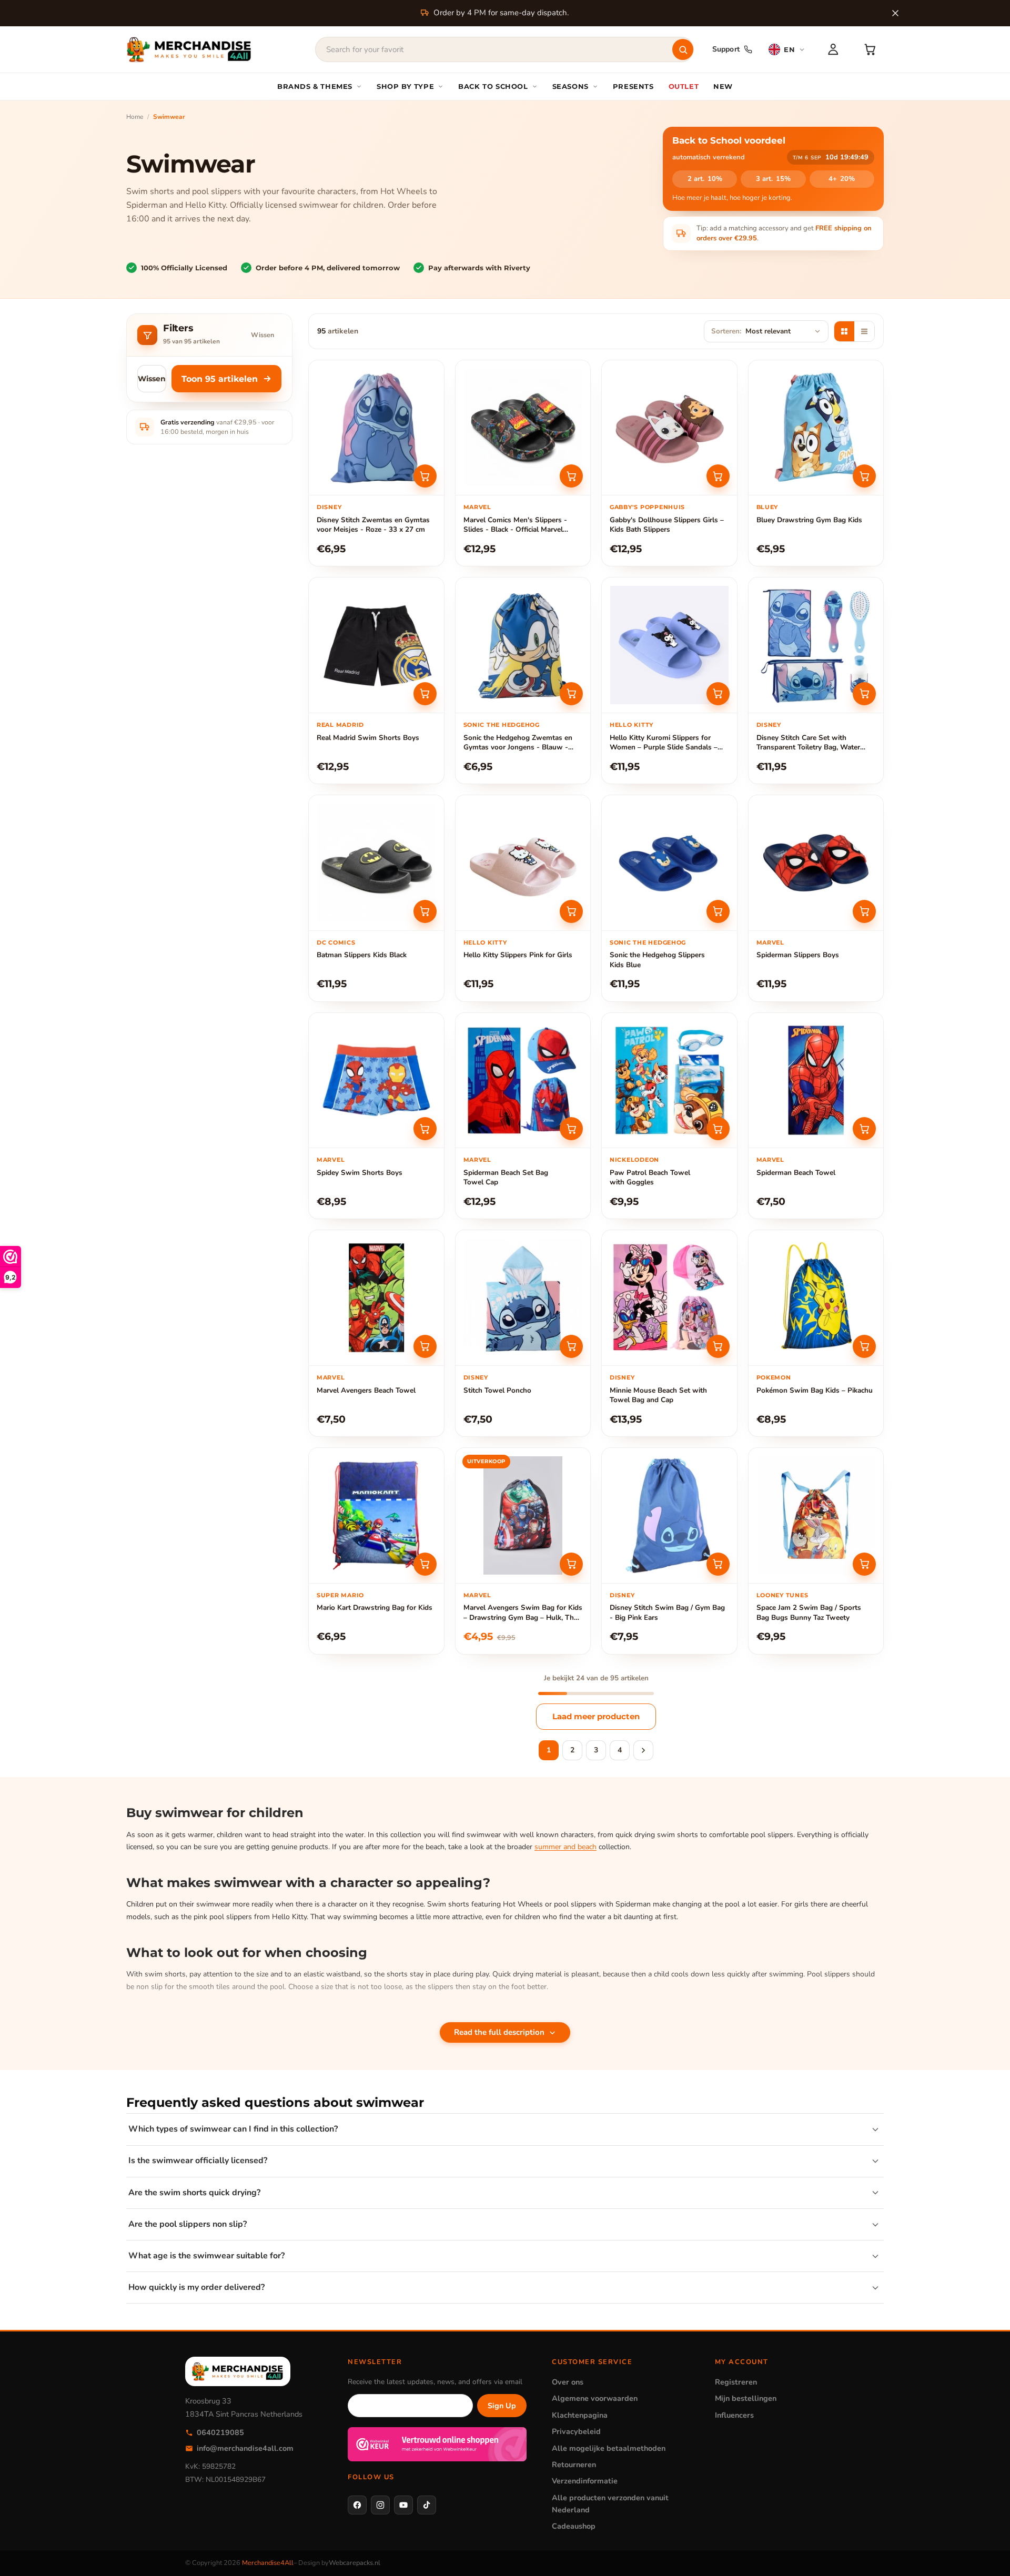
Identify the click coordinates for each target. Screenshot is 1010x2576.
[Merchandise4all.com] (189, 49)
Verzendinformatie (585, 2481)
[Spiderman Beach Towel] (816, 1081)
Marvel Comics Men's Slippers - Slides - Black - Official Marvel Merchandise (515, 525)
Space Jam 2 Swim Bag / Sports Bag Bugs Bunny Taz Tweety (809, 1612)
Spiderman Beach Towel (796, 1173)
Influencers (734, 2415)
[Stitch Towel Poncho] (523, 1298)
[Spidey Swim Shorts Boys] (376, 1081)
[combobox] (504, 49)
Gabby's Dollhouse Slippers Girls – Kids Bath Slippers (667, 525)
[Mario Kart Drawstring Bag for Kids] (376, 1515)
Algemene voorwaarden (595, 2398)
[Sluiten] (895, 13)
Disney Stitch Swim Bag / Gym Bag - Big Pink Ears (667, 1612)
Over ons (568, 2382)
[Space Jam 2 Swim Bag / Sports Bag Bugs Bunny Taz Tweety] (816, 1515)
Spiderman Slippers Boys (798, 955)
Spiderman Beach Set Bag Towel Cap (506, 1178)
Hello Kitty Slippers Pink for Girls (518, 955)
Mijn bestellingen (746, 2398)
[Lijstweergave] (864, 331)
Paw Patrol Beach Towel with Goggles (650, 1178)
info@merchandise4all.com (245, 2448)
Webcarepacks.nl (355, 2563)
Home (135, 117)
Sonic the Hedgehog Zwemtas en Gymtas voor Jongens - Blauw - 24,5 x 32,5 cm (518, 743)
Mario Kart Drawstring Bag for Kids (375, 1608)
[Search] (683, 49)
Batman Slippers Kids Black (362, 955)
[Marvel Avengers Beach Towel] (376, 1298)
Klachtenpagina (580, 2415)
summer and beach (565, 1847)
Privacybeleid (576, 2431)
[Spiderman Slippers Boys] (816, 863)
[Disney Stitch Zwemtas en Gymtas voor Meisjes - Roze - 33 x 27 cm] (376, 428)
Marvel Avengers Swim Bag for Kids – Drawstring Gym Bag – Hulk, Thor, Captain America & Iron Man (523, 1613)
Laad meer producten (596, 1716)
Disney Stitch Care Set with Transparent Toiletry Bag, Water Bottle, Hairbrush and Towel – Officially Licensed (808, 743)
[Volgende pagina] (643, 1750)
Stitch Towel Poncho (497, 1391)
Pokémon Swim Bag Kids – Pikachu (815, 1391)
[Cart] (870, 49)
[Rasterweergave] (844, 331)
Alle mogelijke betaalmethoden (609, 2448)
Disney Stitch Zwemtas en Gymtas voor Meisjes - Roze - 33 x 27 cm (373, 525)
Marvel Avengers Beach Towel (366, 1391)
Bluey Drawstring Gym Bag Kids (809, 520)
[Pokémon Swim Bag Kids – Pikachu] (816, 1298)
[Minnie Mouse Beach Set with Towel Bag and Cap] (669, 1298)
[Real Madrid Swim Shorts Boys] (376, 645)
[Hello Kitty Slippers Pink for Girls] (523, 863)
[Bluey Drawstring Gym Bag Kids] (816, 428)
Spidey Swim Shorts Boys (360, 1173)
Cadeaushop (574, 2526)
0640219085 (220, 2432)
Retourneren (574, 2465)
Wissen (262, 335)
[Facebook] (357, 2505)
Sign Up (502, 2406)
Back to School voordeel (729, 140)
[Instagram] (380, 2505)
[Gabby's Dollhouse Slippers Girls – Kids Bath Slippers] (669, 428)
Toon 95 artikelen (220, 379)
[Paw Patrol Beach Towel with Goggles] (669, 1081)
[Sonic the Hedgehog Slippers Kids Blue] (669, 863)
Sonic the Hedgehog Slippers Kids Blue (657, 960)
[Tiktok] (427, 2505)
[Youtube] (403, 2505)
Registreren (736, 2382)
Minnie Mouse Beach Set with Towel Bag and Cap (658, 1395)
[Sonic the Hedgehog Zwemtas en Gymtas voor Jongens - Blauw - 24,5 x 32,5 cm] (523, 645)
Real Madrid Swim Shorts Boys (368, 738)
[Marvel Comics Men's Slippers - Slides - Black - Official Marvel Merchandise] (523, 428)
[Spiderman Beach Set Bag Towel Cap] (523, 1081)
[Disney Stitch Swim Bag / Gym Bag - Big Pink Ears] (669, 1515)
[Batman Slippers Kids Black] (376, 863)
